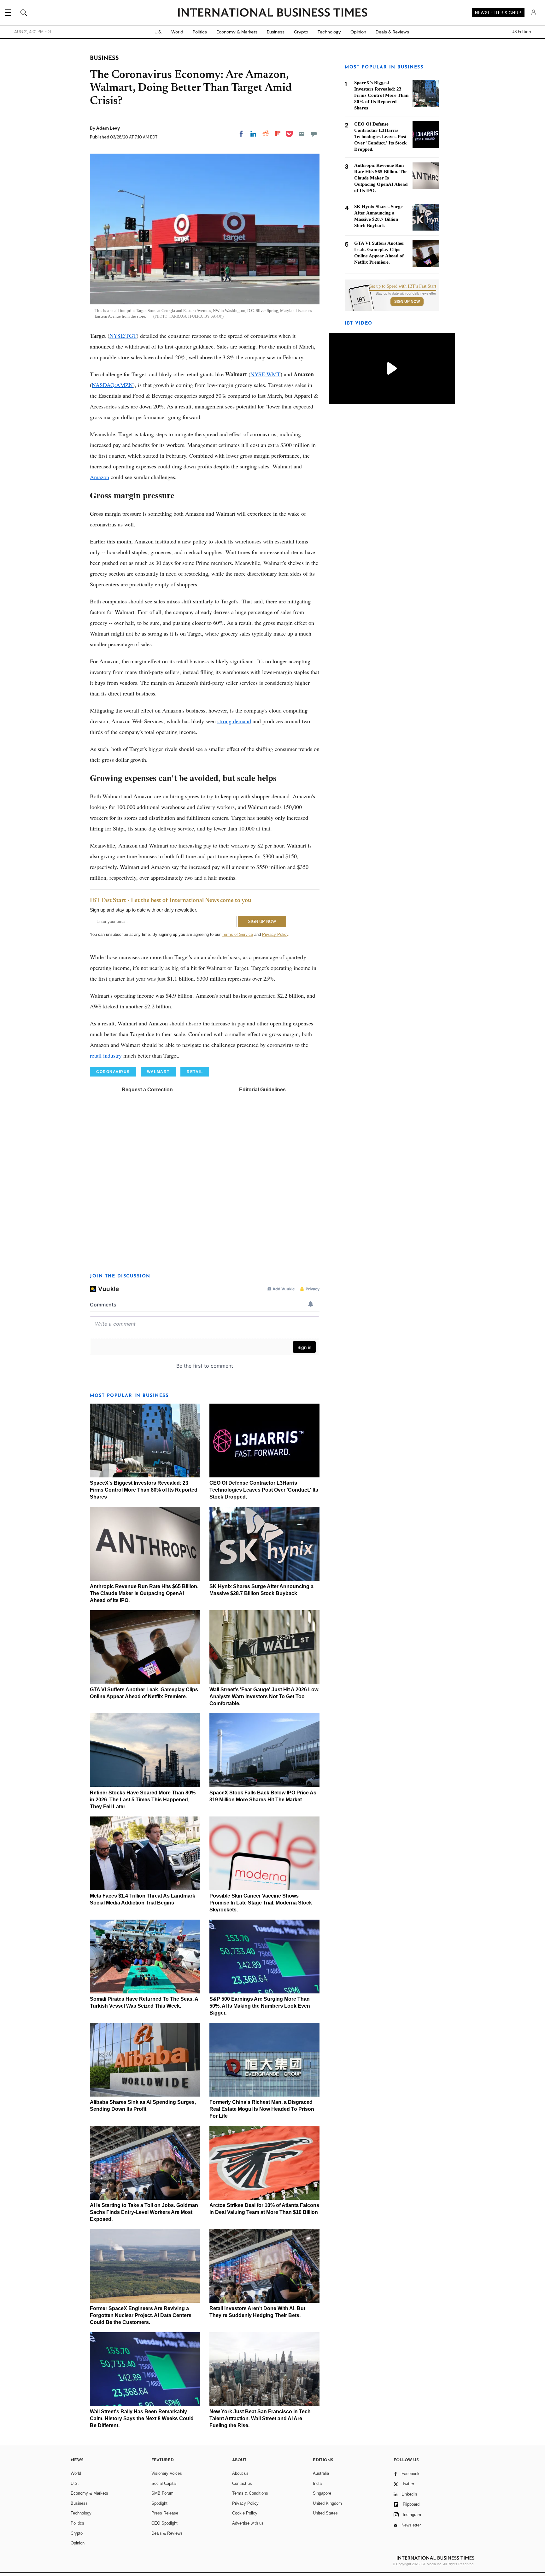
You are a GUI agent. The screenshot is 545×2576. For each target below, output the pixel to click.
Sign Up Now (407, 302)
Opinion (358, 32)
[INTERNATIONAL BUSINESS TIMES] (272, 13)
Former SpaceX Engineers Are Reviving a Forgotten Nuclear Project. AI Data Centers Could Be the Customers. (141, 2315)
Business (276, 32)
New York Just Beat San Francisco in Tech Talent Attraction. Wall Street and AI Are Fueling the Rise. (260, 2418)
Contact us (242, 2483)
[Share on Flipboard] (278, 134)
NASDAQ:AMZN (112, 385)
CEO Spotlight (164, 2523)
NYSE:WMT (265, 374)
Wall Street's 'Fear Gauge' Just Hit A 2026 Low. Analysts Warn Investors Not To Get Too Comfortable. (264, 1696)
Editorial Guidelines (262, 1090)
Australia (321, 2473)
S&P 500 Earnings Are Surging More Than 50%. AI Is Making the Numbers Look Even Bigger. (260, 2006)
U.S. (158, 32)
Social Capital (164, 2483)
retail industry (106, 1055)
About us (240, 2473)
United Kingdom (327, 2503)
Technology (329, 32)
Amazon (100, 477)
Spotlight (159, 2503)
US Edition (521, 32)
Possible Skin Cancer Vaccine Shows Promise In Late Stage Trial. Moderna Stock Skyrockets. (261, 1903)
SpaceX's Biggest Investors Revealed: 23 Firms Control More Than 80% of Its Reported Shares (144, 1490)
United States (325, 2513)
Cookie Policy (245, 2513)
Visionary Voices (167, 2473)
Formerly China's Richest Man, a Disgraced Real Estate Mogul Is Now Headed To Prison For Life (262, 2109)
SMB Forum (162, 2493)
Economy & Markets (237, 32)
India (317, 2483)
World (177, 32)
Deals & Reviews (392, 32)
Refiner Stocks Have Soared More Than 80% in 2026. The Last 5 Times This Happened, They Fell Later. (143, 1800)
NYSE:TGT (123, 336)
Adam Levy (108, 128)
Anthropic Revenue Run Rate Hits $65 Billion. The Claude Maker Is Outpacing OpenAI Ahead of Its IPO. (144, 1593)
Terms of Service (237, 934)
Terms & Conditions (250, 2493)
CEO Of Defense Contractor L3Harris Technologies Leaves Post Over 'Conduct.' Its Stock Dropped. (264, 1490)
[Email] (302, 134)
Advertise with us (248, 2523)
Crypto (301, 32)
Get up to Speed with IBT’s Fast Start (402, 286)
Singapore (322, 2493)
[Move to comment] (314, 134)
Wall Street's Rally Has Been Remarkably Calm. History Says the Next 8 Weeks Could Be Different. (142, 2418)
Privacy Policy (275, 934)
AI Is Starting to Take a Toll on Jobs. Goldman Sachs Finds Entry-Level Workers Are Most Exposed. (144, 2212)
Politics (200, 32)
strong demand (234, 721)
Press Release (165, 2513)
